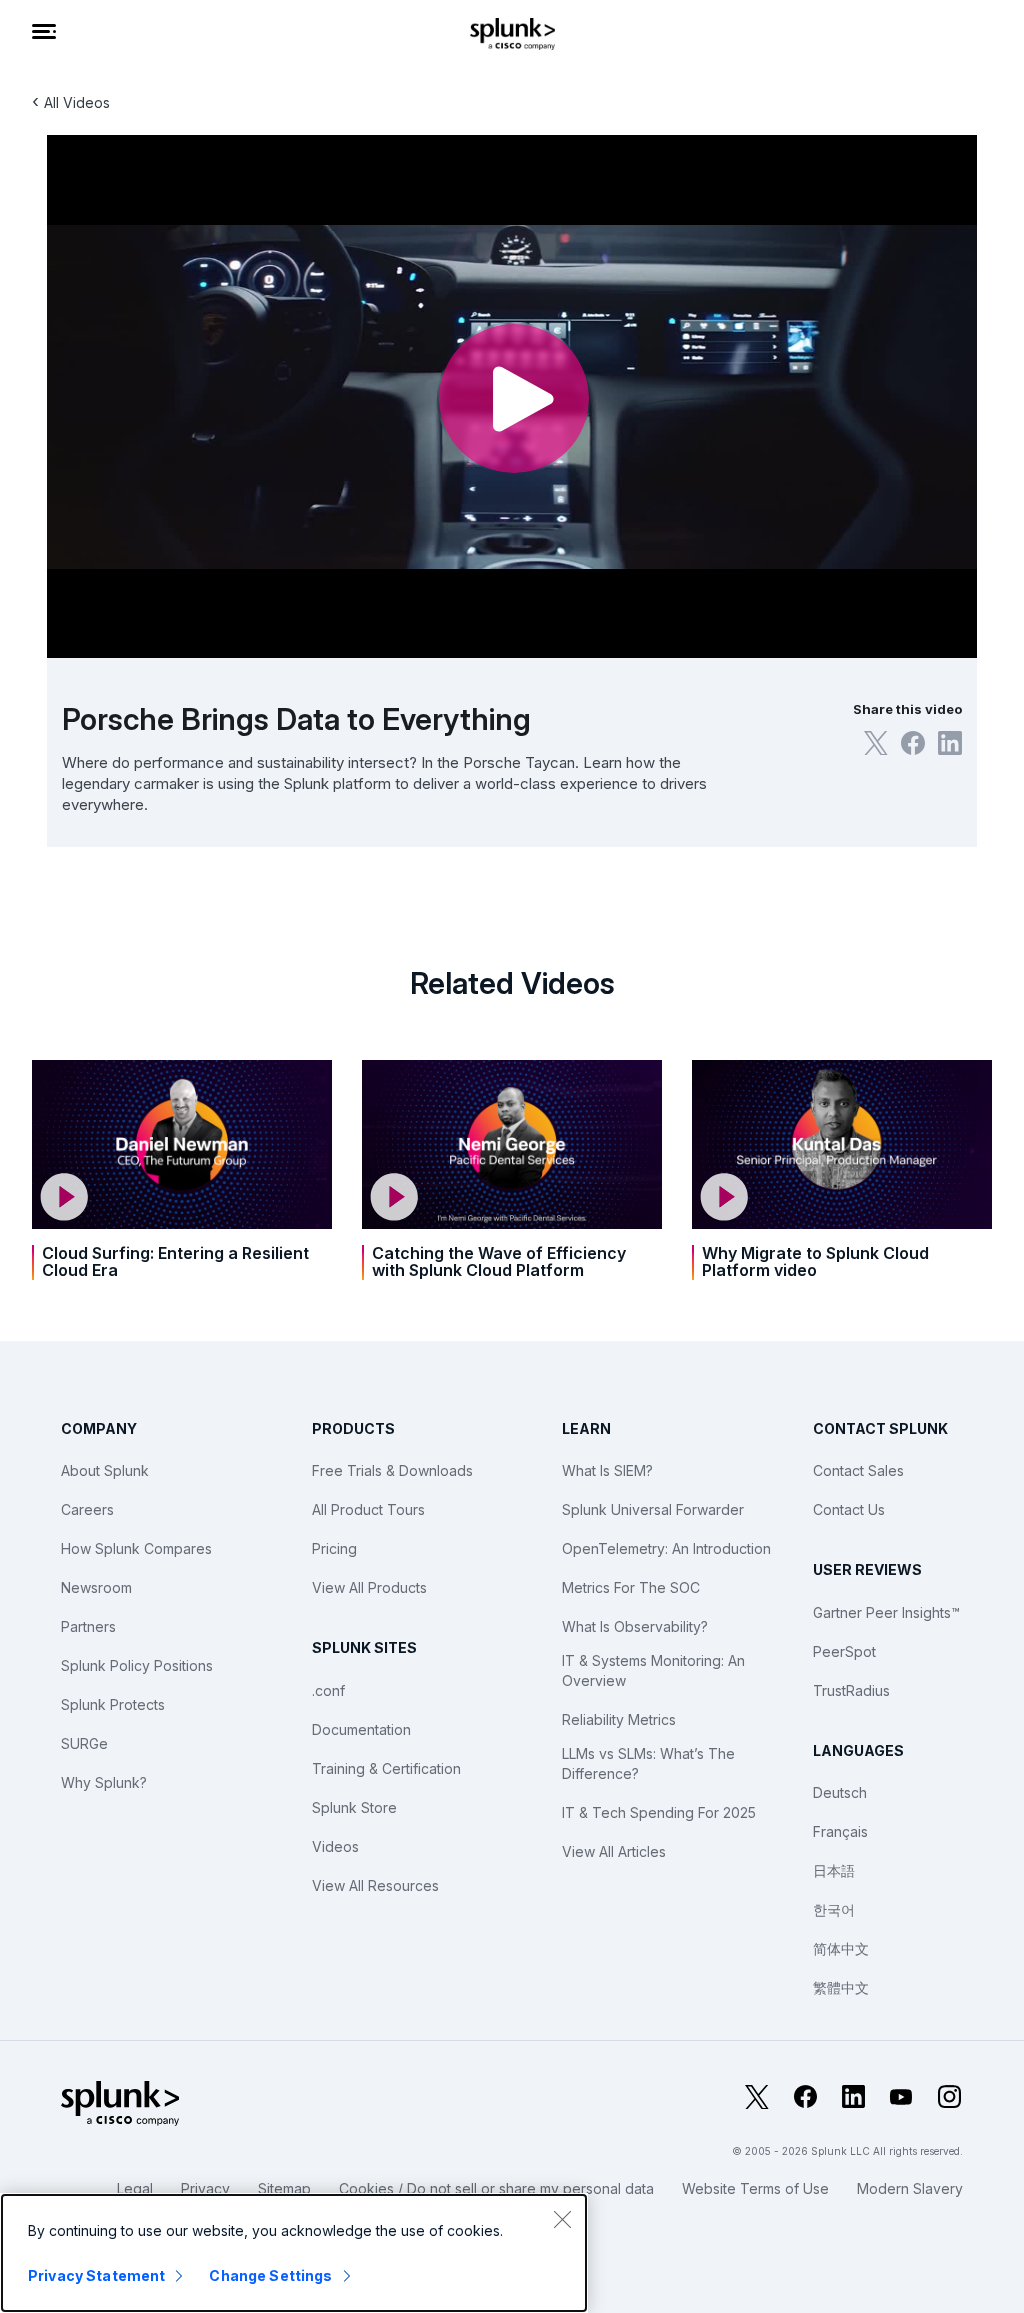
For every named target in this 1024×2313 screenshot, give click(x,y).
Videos (335, 1846)
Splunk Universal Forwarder (653, 1509)
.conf (328, 1690)
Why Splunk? (104, 1782)
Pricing (334, 1548)
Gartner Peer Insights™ (886, 1612)
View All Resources (375, 1885)
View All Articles (614, 1851)
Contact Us (849, 1509)
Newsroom (96, 1587)
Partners (88, 1626)
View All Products (369, 1587)
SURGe (84, 1743)
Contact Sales (858, 1470)
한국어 (834, 1909)
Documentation (361, 1729)
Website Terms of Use (755, 2188)
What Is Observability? (635, 1626)
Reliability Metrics (619, 1719)
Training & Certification (386, 1768)
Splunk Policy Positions (137, 1665)
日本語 (834, 1870)
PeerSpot (844, 1651)
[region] (294, 2253)
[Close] (562, 2219)
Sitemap (284, 2188)
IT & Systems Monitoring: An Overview (653, 1670)
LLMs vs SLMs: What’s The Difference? (648, 1763)
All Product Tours (368, 1509)
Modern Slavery (910, 2188)
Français (840, 1831)
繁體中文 (841, 1987)
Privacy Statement (96, 2275)
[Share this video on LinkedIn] (950, 743)
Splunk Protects (113, 1704)
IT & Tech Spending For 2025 (659, 1812)
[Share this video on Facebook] (913, 743)
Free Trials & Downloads (392, 1470)
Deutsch (840, 1792)
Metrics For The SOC (631, 1587)
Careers (87, 1509)
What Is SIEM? (607, 1470)
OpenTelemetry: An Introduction (666, 1548)
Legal (135, 2188)
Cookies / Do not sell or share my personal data (496, 2188)
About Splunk (105, 1470)
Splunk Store (354, 1807)
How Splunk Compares (136, 1548)
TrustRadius (851, 1690)
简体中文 (841, 1948)
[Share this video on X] (876, 743)
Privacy (205, 2188)
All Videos (77, 102)
